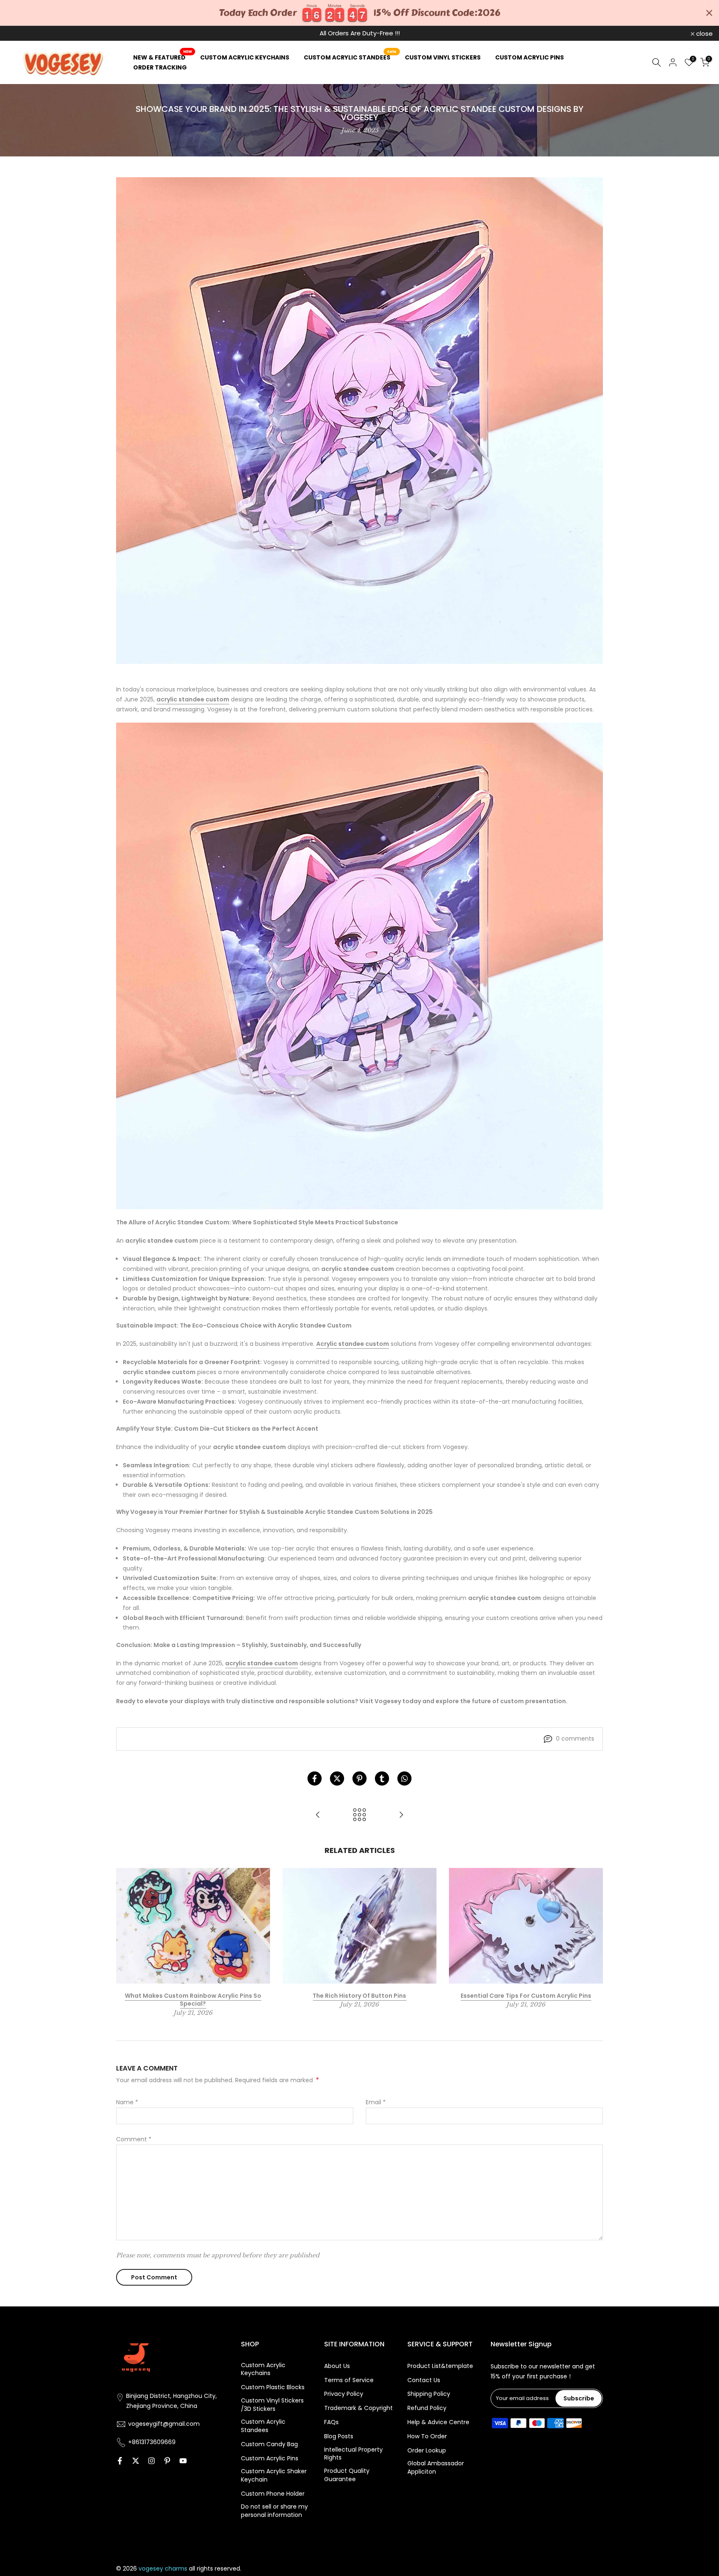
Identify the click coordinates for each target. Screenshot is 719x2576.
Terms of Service (349, 2380)
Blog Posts (339, 2436)
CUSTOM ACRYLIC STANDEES (350, 57)
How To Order (427, 2436)
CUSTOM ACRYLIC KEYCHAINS (245, 57)
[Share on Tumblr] (382, 1778)
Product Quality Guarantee (347, 2475)
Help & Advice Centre (438, 2422)
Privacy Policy (344, 2394)
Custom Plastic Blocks (273, 2387)
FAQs (331, 2422)
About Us (337, 2366)
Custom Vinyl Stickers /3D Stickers (272, 2405)
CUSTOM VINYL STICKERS (443, 57)
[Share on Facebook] (315, 1778)
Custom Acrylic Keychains (263, 2369)
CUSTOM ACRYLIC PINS (529, 57)
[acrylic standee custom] (359, 966)
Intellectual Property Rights (353, 2454)
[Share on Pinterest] (359, 1778)
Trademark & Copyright (358, 2408)
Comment (134, 2139)
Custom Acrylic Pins (270, 2458)
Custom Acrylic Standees (263, 2426)
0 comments (575, 1739)
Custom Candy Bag (269, 2444)
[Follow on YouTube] (183, 2461)
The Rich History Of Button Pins (359, 1995)
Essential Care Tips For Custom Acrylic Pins (526, 1995)
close (19, 33)
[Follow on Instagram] (151, 2461)
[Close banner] (709, 13)
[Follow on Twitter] (136, 2461)
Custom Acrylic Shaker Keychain (274, 2476)
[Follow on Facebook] (120, 2461)
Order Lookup (427, 2451)
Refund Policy (427, 2408)
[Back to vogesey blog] (359, 1815)
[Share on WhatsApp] (404, 1778)
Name (127, 2102)
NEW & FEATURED (162, 57)
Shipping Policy (429, 2394)
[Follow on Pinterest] (167, 2461)
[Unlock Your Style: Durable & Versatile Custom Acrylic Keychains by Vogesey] (401, 1815)
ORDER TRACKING (160, 67)
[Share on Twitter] (337, 1778)
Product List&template (440, 2366)
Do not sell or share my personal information (274, 2511)
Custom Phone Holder (273, 2494)
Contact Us (424, 2380)
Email (376, 2102)
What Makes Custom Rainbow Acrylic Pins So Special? (193, 1999)
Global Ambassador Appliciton (436, 2468)
